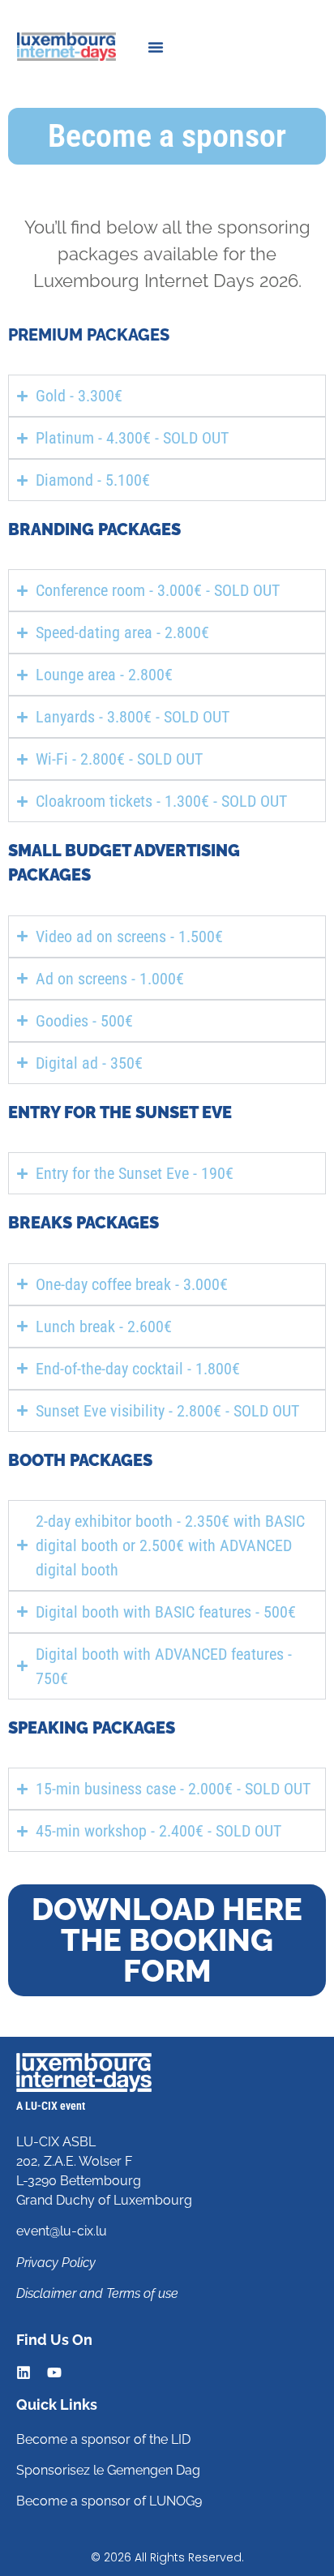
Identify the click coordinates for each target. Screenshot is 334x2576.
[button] (156, 47)
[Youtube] (54, 2372)
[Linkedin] (24, 2372)
